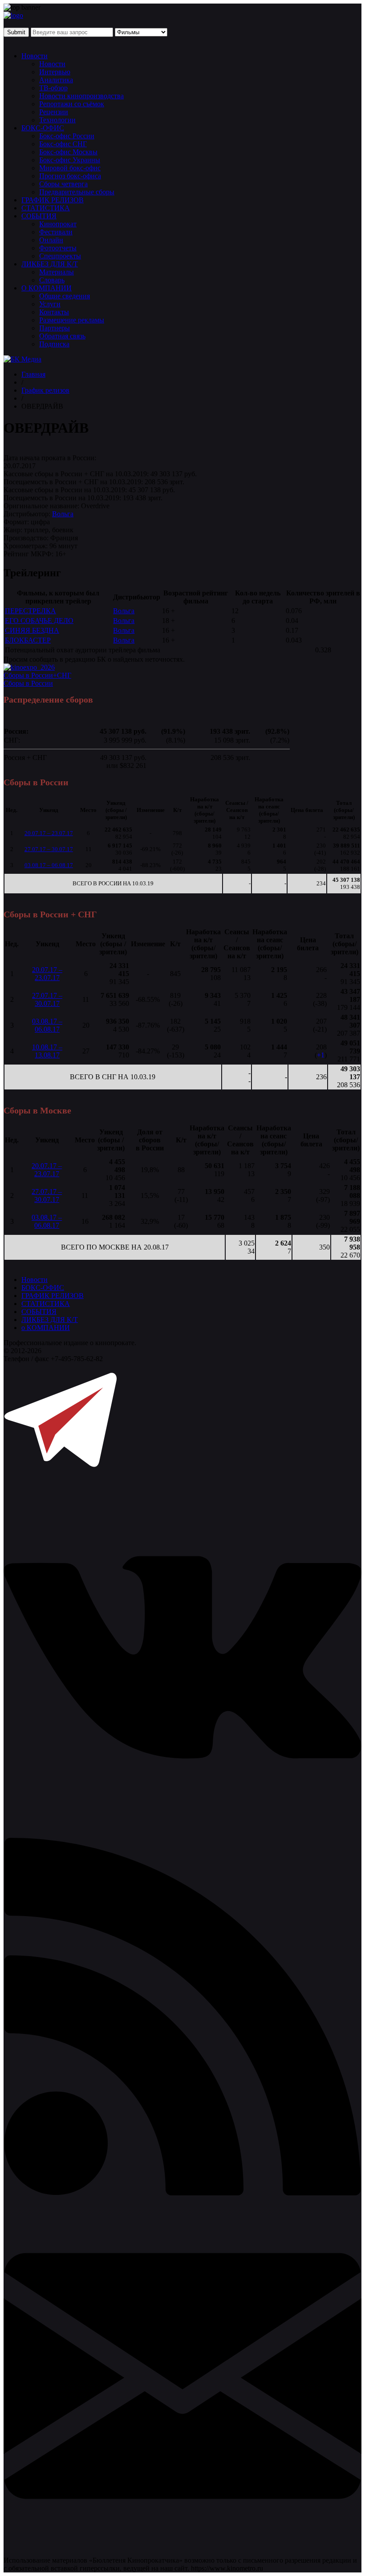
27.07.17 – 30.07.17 (49, 849)
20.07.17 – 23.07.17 (49, 833)
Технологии (57, 120)
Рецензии (54, 112)
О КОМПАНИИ (47, 288)
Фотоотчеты (58, 248)
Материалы (57, 272)
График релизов (45, 390)
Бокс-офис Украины (70, 160)
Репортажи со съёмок (72, 104)
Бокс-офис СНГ (63, 144)
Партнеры (55, 328)
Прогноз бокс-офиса (70, 176)
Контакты (54, 312)
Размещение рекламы (72, 320)
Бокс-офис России (67, 136)
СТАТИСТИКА (46, 208)
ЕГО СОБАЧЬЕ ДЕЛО (39, 621)
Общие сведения (65, 296)
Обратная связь (62, 336)
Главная (33, 374)
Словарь (52, 280)
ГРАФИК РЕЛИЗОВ (53, 200)
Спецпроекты (60, 256)
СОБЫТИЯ (39, 216)
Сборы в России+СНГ (37, 675)
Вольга (63, 514)
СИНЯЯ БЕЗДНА (32, 630)
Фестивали (56, 232)
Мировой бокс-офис (70, 168)
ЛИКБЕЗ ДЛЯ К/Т (50, 264)
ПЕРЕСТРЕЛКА (30, 611)
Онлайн (51, 240)
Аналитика (56, 80)
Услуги (50, 304)
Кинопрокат (58, 224)
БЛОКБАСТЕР (28, 640)
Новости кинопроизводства (81, 96)
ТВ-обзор (53, 88)
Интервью (55, 72)
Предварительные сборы (77, 192)
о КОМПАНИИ (46, 1328)
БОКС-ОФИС (43, 128)
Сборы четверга (63, 184)
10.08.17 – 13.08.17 (47, 1051)
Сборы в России (28, 683)
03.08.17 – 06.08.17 (49, 865)
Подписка (54, 344)
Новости (34, 56)
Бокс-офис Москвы (68, 152)
